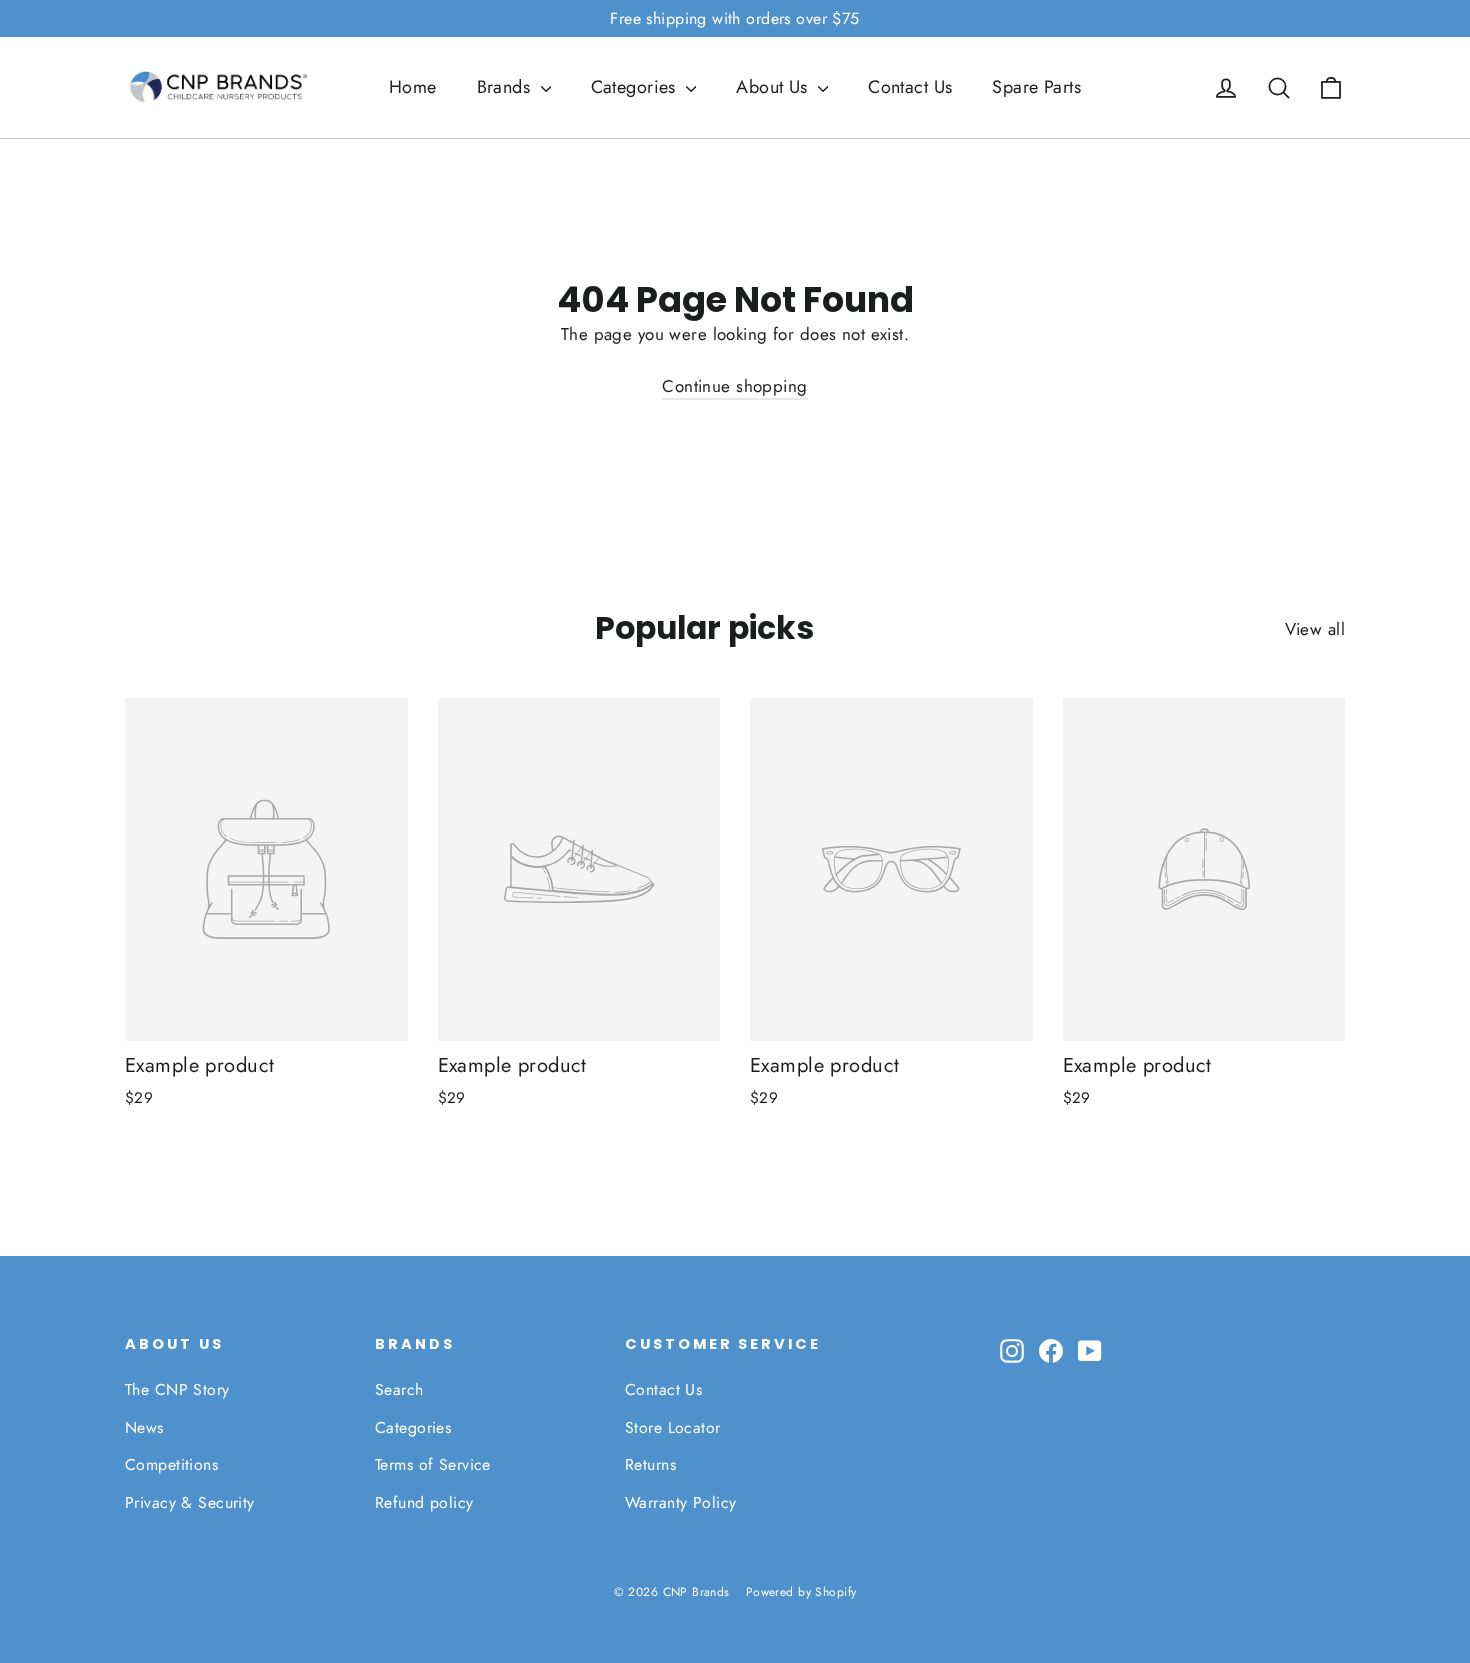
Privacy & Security (190, 1502)
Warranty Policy (680, 1502)
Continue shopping (734, 386)
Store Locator (673, 1427)
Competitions (171, 1464)
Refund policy (424, 1502)
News (144, 1427)
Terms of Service (433, 1464)
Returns (650, 1464)
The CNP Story (177, 1389)
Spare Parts (1036, 87)
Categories (636, 87)
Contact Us (910, 87)
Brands (506, 87)
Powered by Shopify (801, 1592)
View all (1315, 629)
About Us (774, 87)
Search (399, 1389)
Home (413, 87)
